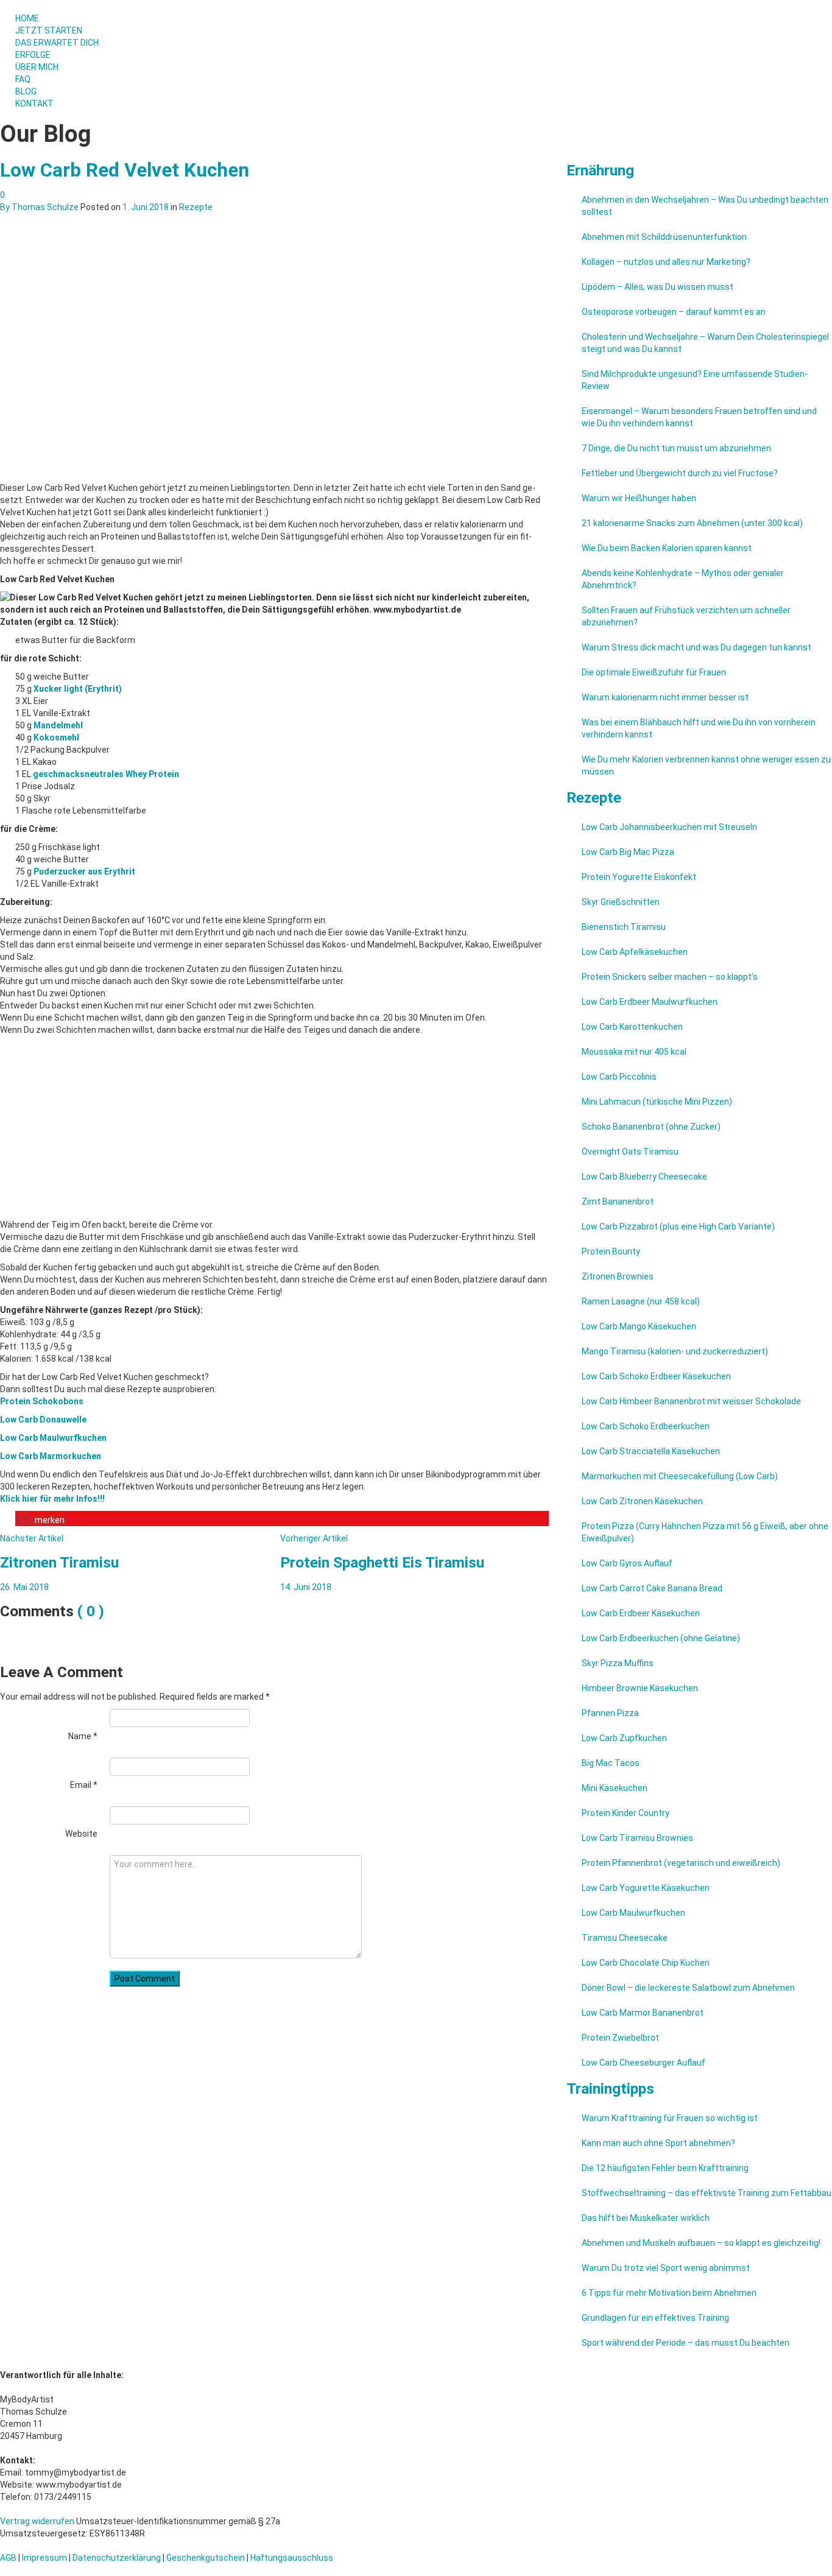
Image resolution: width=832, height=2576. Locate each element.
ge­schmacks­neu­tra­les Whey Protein (106, 774)
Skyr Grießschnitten (621, 902)
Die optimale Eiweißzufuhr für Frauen (654, 672)
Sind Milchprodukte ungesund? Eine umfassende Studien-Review (695, 380)
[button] (41, 1520)
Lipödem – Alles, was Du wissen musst (657, 287)
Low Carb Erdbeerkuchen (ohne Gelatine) (661, 1638)
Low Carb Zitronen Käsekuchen (642, 1501)
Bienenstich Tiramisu (624, 927)
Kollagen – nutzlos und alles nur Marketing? (666, 262)
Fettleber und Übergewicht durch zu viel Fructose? (680, 473)
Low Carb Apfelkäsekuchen (635, 952)
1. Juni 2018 (146, 207)
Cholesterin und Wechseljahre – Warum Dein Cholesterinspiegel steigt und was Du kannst (705, 343)
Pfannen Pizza (610, 1713)
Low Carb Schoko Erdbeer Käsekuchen (656, 1376)
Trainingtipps (610, 2089)
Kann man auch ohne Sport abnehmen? (658, 2143)
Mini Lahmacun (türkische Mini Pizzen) (657, 1102)
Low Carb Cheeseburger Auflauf (643, 2063)
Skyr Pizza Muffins (618, 1663)
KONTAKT (34, 104)
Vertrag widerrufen (37, 2521)
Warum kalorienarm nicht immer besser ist (665, 697)
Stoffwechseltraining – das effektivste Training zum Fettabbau (707, 2193)
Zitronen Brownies (618, 1276)
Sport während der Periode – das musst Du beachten (686, 2343)
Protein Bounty (611, 1251)
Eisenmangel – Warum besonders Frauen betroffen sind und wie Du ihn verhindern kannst (699, 417)
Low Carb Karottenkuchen (632, 1027)
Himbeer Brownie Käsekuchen (640, 1688)
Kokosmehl (56, 737)
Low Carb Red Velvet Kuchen (125, 170)
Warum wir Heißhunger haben (639, 498)
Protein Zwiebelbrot (620, 2038)
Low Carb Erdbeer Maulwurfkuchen (650, 1002)
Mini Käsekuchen (615, 1788)
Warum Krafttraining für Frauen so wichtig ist (670, 2118)
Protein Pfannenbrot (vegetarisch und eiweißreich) (681, 1863)
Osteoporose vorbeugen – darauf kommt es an (674, 312)
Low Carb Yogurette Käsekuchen (646, 1888)
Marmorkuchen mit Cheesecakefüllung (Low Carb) (680, 1476)
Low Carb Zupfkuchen (624, 1738)
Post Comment (145, 1979)
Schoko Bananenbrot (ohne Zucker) (651, 1127)
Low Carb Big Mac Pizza (628, 852)
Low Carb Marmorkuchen (51, 1456)
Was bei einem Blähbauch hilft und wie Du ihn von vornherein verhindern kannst (699, 728)
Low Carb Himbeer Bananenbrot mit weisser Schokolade (691, 1401)
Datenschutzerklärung (117, 2558)
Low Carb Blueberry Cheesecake (644, 1177)
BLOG (26, 91)
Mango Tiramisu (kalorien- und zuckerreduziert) (675, 1351)
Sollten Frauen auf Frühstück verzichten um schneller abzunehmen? (686, 616)
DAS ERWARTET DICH (58, 43)
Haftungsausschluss (292, 2558)
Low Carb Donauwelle (43, 1420)
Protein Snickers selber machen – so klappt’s (670, 977)
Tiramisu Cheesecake (625, 1938)
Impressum (44, 2558)
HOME (27, 18)
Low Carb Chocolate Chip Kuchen (646, 1963)
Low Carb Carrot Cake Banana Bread (652, 1588)
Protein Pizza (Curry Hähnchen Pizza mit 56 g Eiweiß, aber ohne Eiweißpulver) (705, 1532)
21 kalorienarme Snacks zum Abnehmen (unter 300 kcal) (692, 523)
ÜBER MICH (37, 67)
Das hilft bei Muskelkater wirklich (646, 2218)
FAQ (23, 79)
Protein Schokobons (42, 1401)
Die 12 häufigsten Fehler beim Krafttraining (665, 2168)
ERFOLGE (33, 55)
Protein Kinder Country (626, 1813)
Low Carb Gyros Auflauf (627, 1563)
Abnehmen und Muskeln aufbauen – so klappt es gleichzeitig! (701, 2243)
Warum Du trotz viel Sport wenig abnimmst (666, 2268)
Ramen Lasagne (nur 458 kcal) (641, 1301)
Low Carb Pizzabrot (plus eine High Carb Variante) (678, 1226)
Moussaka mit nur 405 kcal (634, 1052)
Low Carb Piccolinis (619, 1077)
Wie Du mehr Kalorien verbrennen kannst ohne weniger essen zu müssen (706, 765)
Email (84, 1785)
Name (83, 1736)
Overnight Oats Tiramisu (630, 1152)
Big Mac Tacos (611, 1763)
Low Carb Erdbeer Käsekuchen (641, 1613)
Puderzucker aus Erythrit (84, 871)
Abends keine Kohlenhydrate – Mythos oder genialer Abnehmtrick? (683, 579)
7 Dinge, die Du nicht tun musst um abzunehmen (676, 448)
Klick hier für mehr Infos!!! (52, 1499)
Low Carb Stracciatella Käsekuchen (651, 1451)
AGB (8, 2558)
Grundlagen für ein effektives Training (655, 2318)
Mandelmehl (58, 725)
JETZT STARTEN (49, 30)
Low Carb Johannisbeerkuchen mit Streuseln (669, 827)
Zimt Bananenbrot (618, 1202)
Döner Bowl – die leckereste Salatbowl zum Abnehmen (688, 1988)
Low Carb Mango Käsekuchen (639, 1326)
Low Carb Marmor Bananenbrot (643, 2013)
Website (81, 1834)
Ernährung (600, 170)
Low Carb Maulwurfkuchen (53, 1438)
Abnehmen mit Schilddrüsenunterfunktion (664, 237)
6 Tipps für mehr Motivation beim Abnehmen (669, 2293)
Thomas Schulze (45, 207)
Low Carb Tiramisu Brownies (637, 1838)
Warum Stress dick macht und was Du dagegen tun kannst (696, 647)
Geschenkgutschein (206, 2558)
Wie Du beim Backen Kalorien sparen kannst (667, 548)
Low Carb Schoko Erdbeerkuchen (646, 1426)
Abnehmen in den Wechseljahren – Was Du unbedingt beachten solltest (705, 206)
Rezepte (196, 207)
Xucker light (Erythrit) (78, 689)
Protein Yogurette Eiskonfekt (639, 877)
